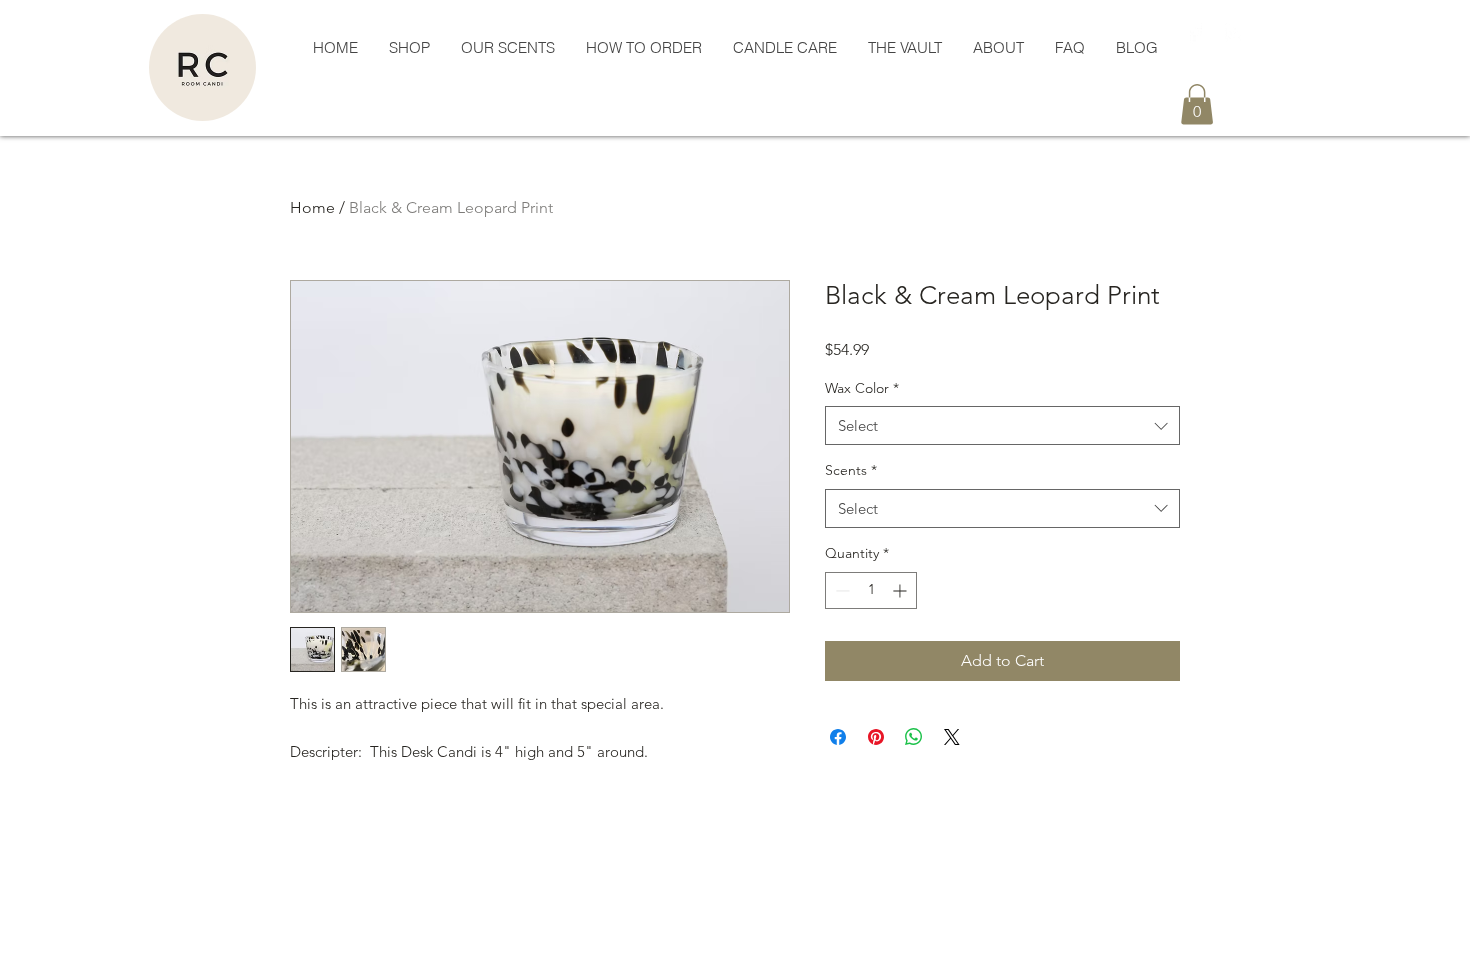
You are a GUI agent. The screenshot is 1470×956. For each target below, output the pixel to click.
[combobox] (1002, 425)
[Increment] (901, 590)
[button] (409, 48)
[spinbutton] (871, 590)
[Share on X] (952, 737)
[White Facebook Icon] (1194, 32)
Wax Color (862, 388)
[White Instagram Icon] (1234, 32)
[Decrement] (840, 590)
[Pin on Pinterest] (876, 737)
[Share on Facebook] (838, 737)
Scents (851, 470)
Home (312, 207)
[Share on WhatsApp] (914, 737)
